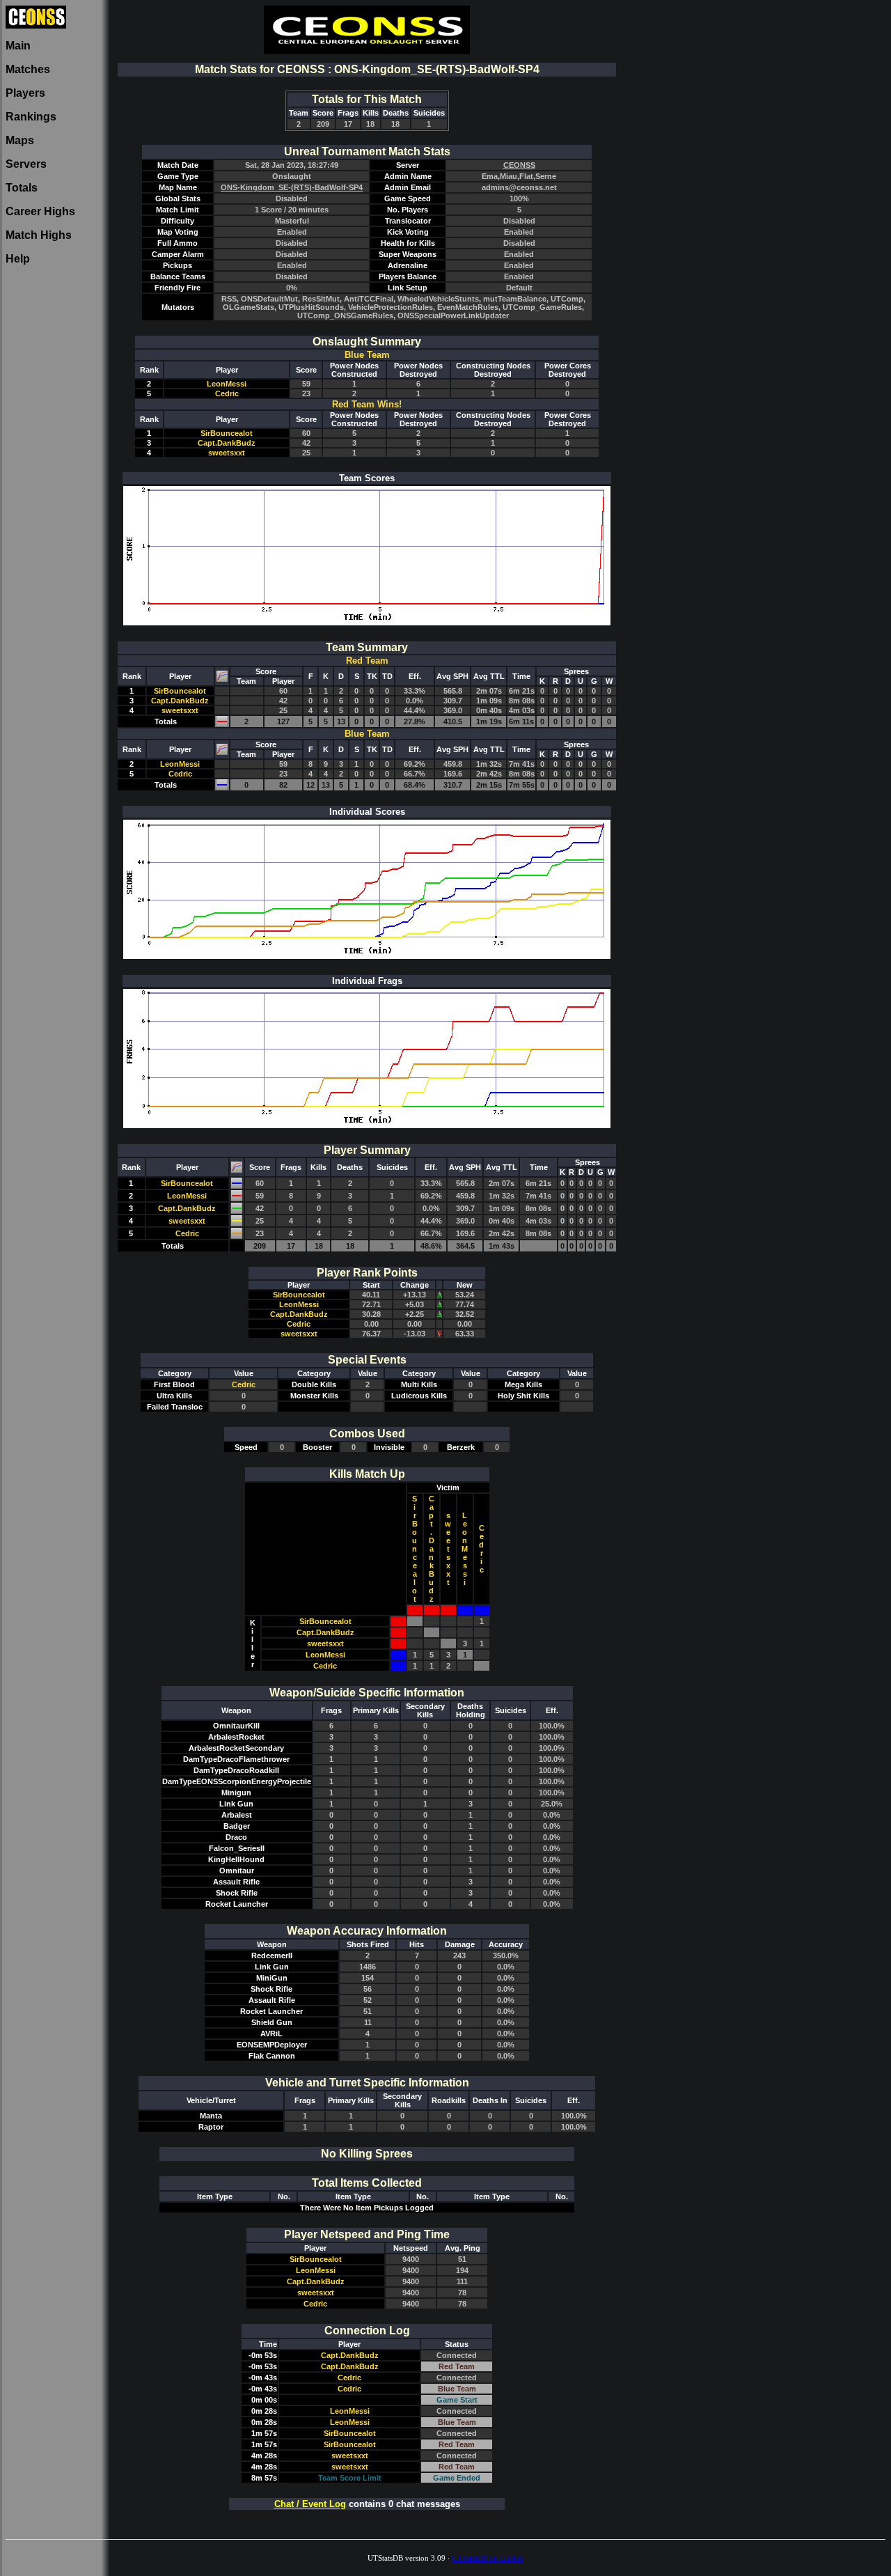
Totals (22, 188)
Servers (26, 164)
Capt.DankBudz (227, 443)
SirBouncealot (227, 433)
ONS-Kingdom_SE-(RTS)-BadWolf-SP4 (292, 187)
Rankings (31, 117)
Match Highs (39, 235)
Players (25, 93)
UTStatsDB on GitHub (488, 2558)
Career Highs (40, 211)
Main (18, 46)
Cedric (227, 393)
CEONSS (519, 165)
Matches (28, 69)
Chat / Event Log (310, 2504)
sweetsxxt (227, 453)
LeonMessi (227, 384)
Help (18, 259)
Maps (20, 140)
